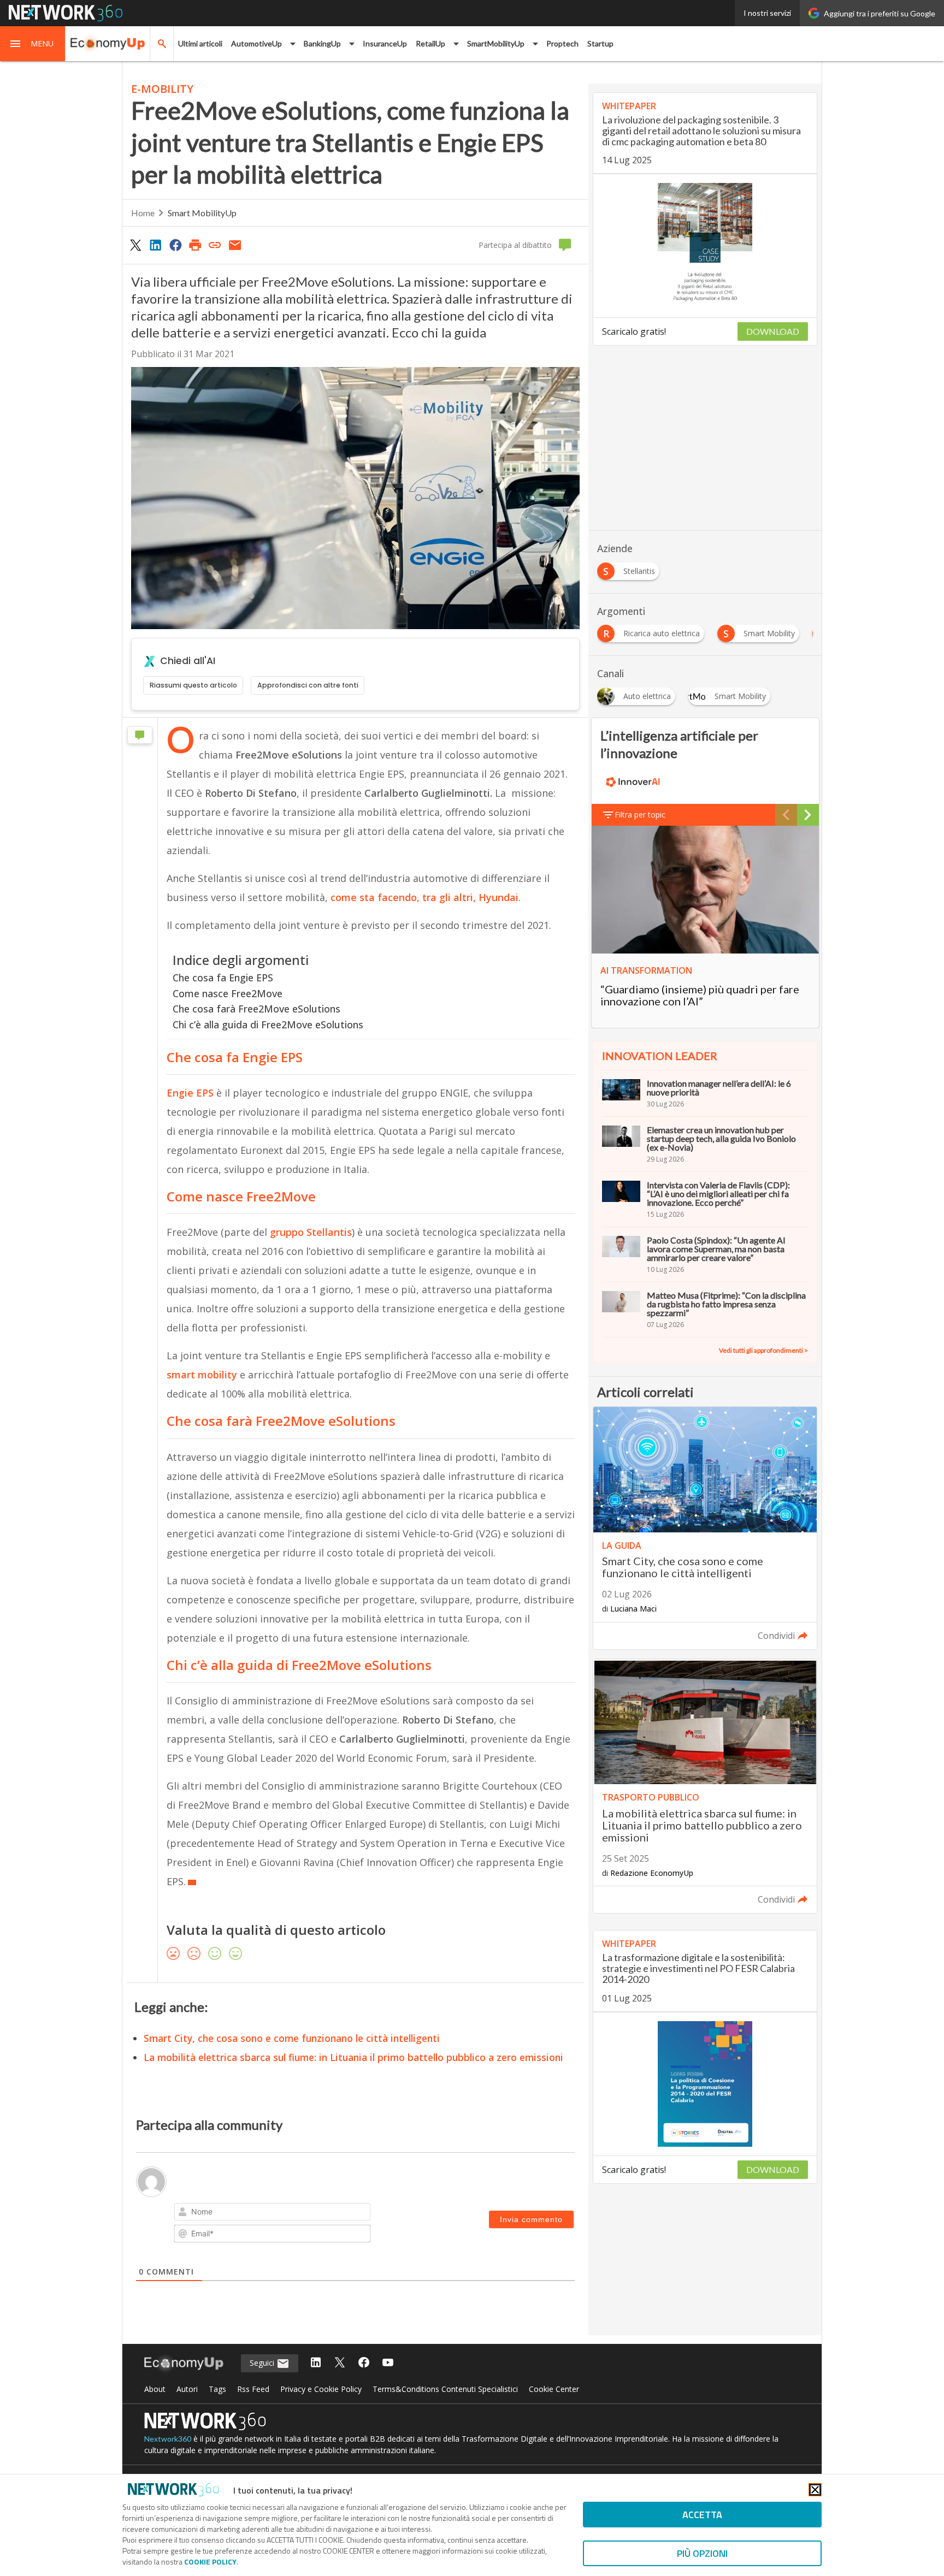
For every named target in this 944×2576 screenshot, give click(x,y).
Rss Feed (253, 2389)
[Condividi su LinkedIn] (155, 245)
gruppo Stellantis (311, 1232)
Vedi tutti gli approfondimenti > (763, 1350)
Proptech (562, 43)
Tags (217, 2389)
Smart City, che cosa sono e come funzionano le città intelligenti (292, 2038)
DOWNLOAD (773, 331)
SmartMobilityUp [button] (496, 43)
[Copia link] (215, 245)
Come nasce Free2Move (228, 993)
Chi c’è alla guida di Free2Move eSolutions (268, 1025)
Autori (187, 2389)
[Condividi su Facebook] (175, 245)
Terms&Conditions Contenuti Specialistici (445, 2389)
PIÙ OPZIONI (702, 2553)
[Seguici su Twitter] (340, 2363)
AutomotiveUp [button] (256, 43)
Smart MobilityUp (202, 213)
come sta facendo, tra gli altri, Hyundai (424, 897)
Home (143, 213)
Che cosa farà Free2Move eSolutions (256, 1009)
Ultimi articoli (200, 43)
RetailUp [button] (430, 43)
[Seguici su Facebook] (364, 2363)
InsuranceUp (385, 43)
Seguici (263, 2363)
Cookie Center (554, 2389)
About (155, 2389)
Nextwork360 (168, 2439)
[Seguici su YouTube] (388, 2363)
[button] (33, 44)
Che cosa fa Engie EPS (223, 978)
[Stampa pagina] (195, 245)
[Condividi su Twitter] (135, 245)
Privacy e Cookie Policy (321, 2389)
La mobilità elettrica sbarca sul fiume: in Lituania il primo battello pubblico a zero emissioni (353, 2057)
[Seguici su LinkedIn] (316, 2363)
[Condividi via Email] (235, 245)
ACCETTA (702, 2515)
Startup (600, 43)
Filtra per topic (640, 815)
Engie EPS (190, 1093)
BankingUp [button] (322, 43)
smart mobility (202, 1375)
